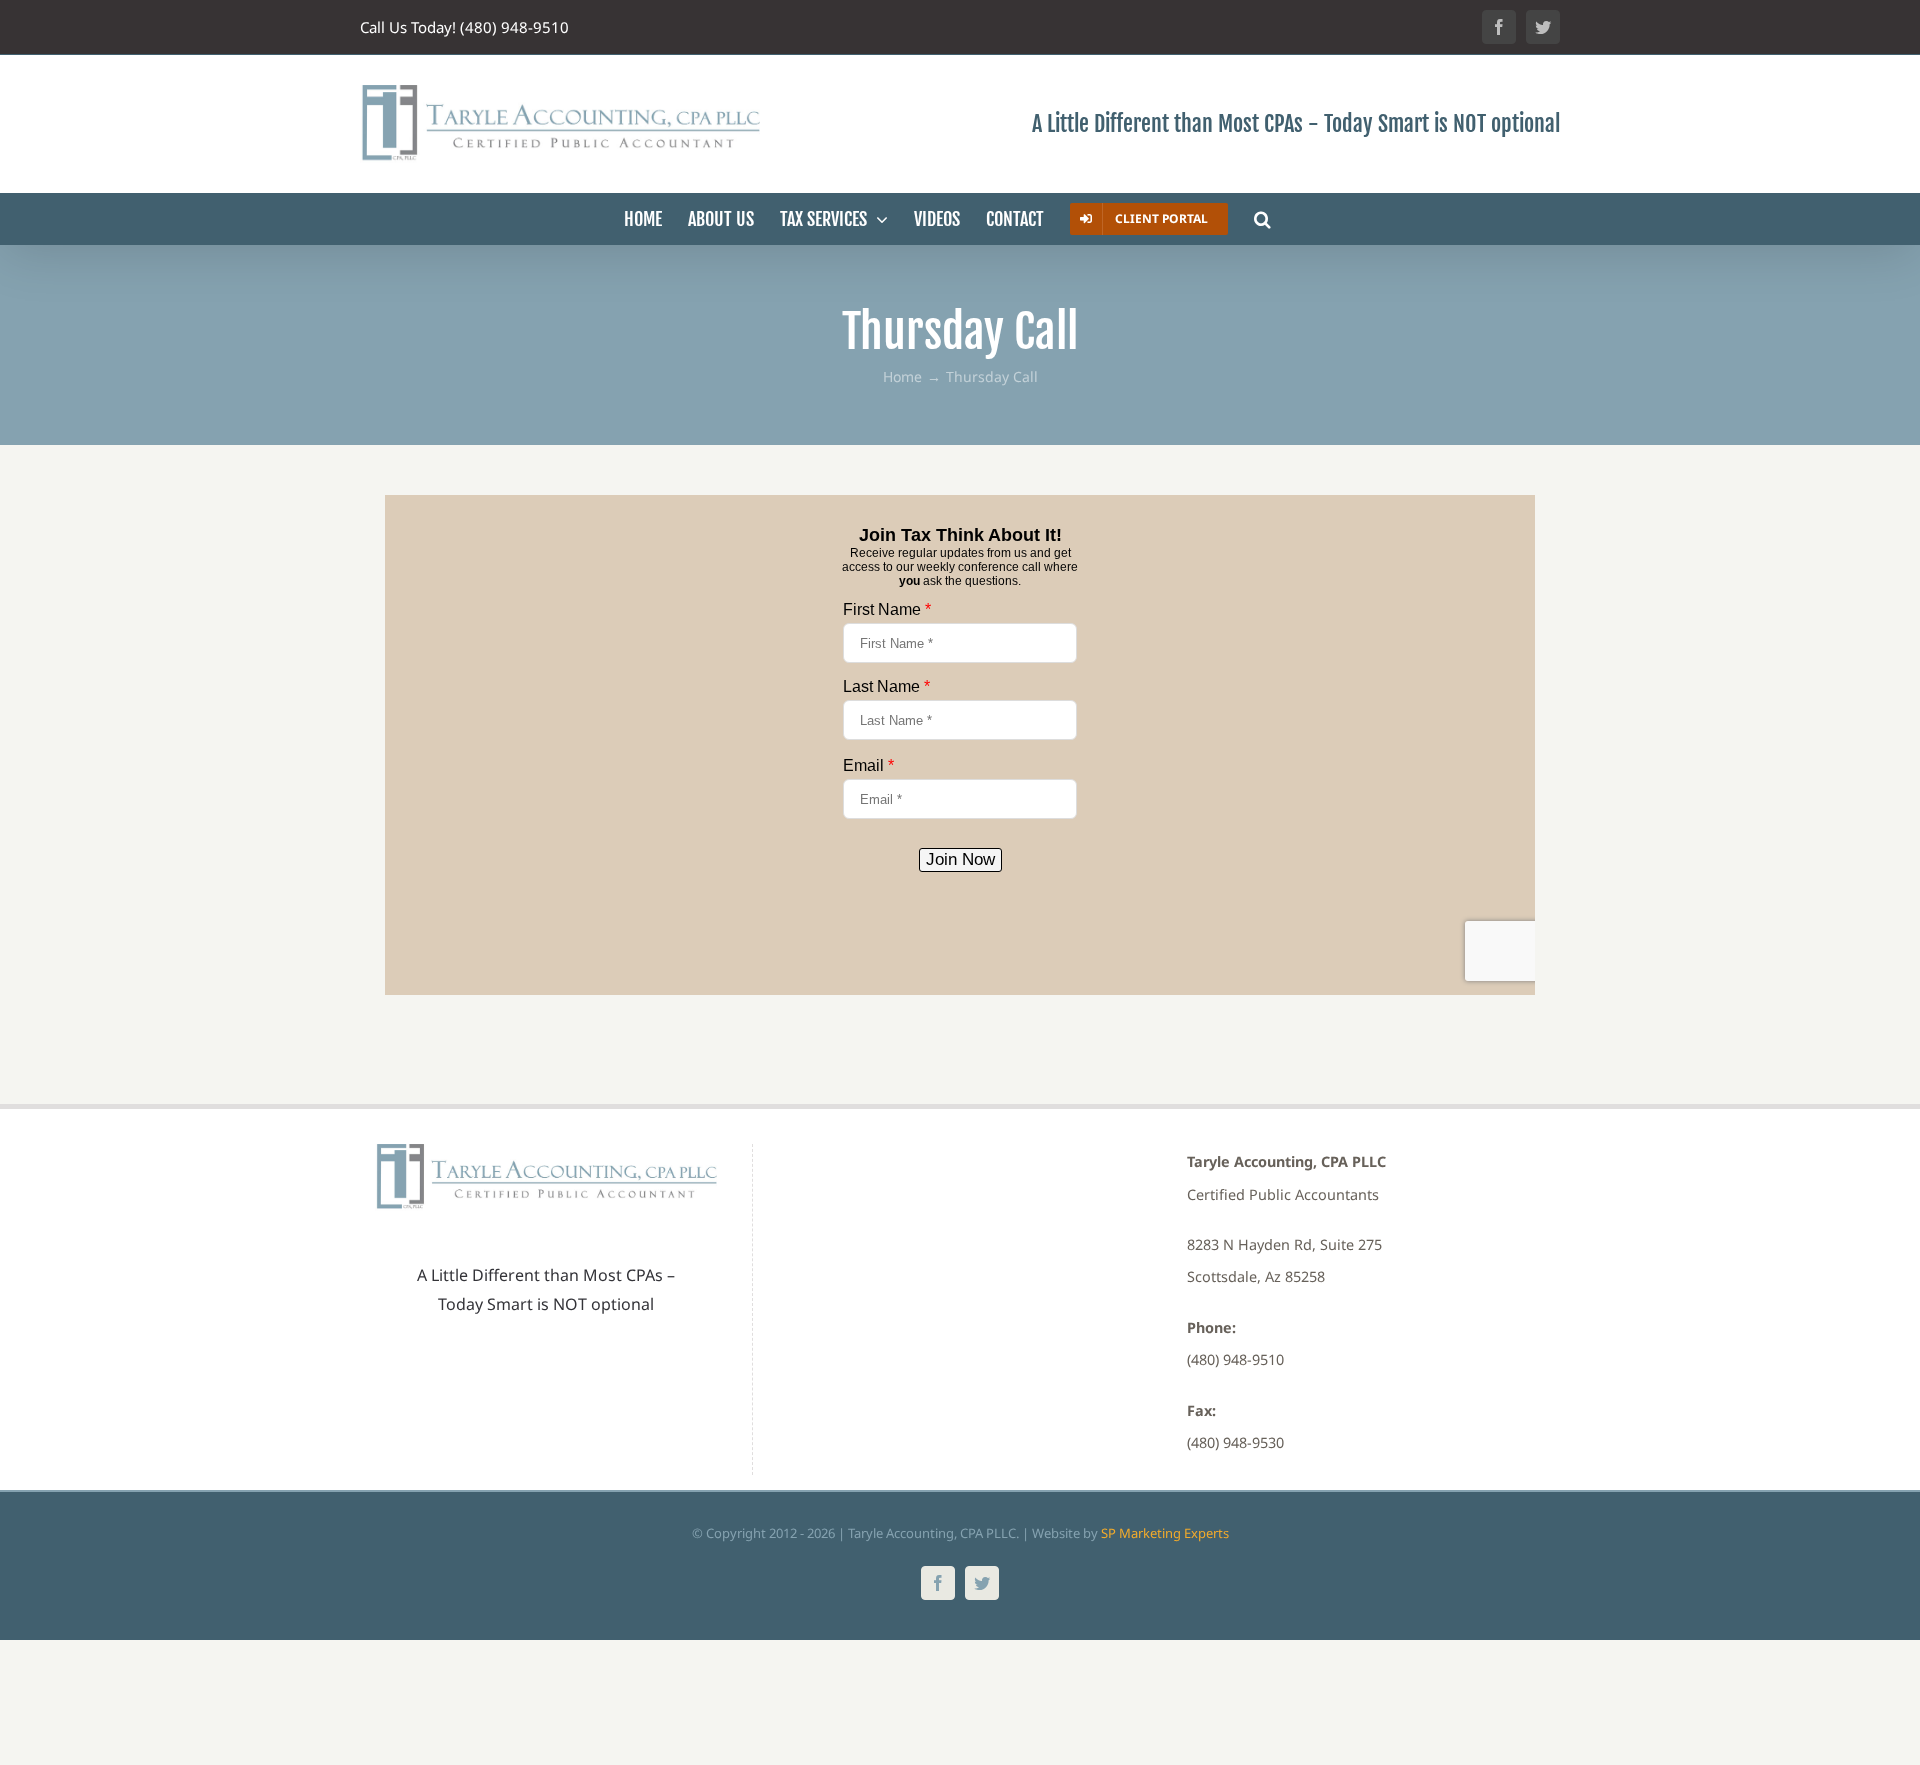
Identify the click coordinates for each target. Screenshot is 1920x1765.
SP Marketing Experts (1165, 1533)
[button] (1262, 219)
